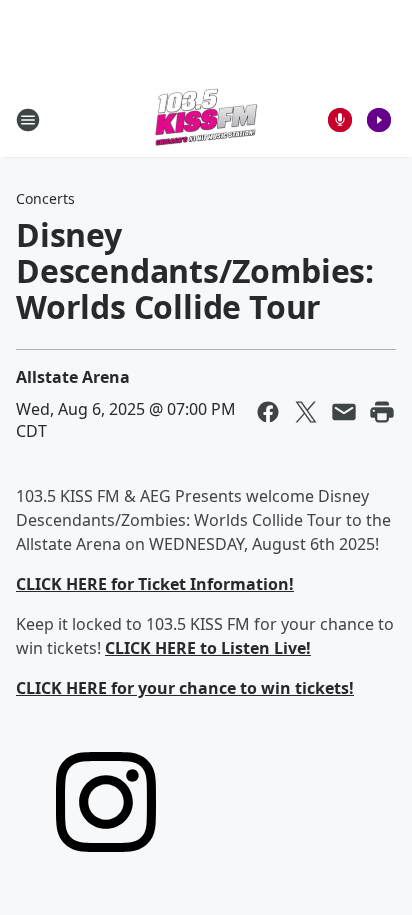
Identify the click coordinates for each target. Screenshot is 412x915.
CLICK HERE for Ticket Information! (155, 584)
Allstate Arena (73, 377)
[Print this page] (382, 412)
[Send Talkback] (340, 120)
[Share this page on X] (306, 412)
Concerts (45, 198)
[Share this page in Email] (344, 412)
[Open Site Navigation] (28, 120)
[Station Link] (206, 119)
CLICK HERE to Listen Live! (208, 648)
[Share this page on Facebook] (268, 412)
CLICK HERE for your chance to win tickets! (185, 688)
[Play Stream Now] (379, 120)
